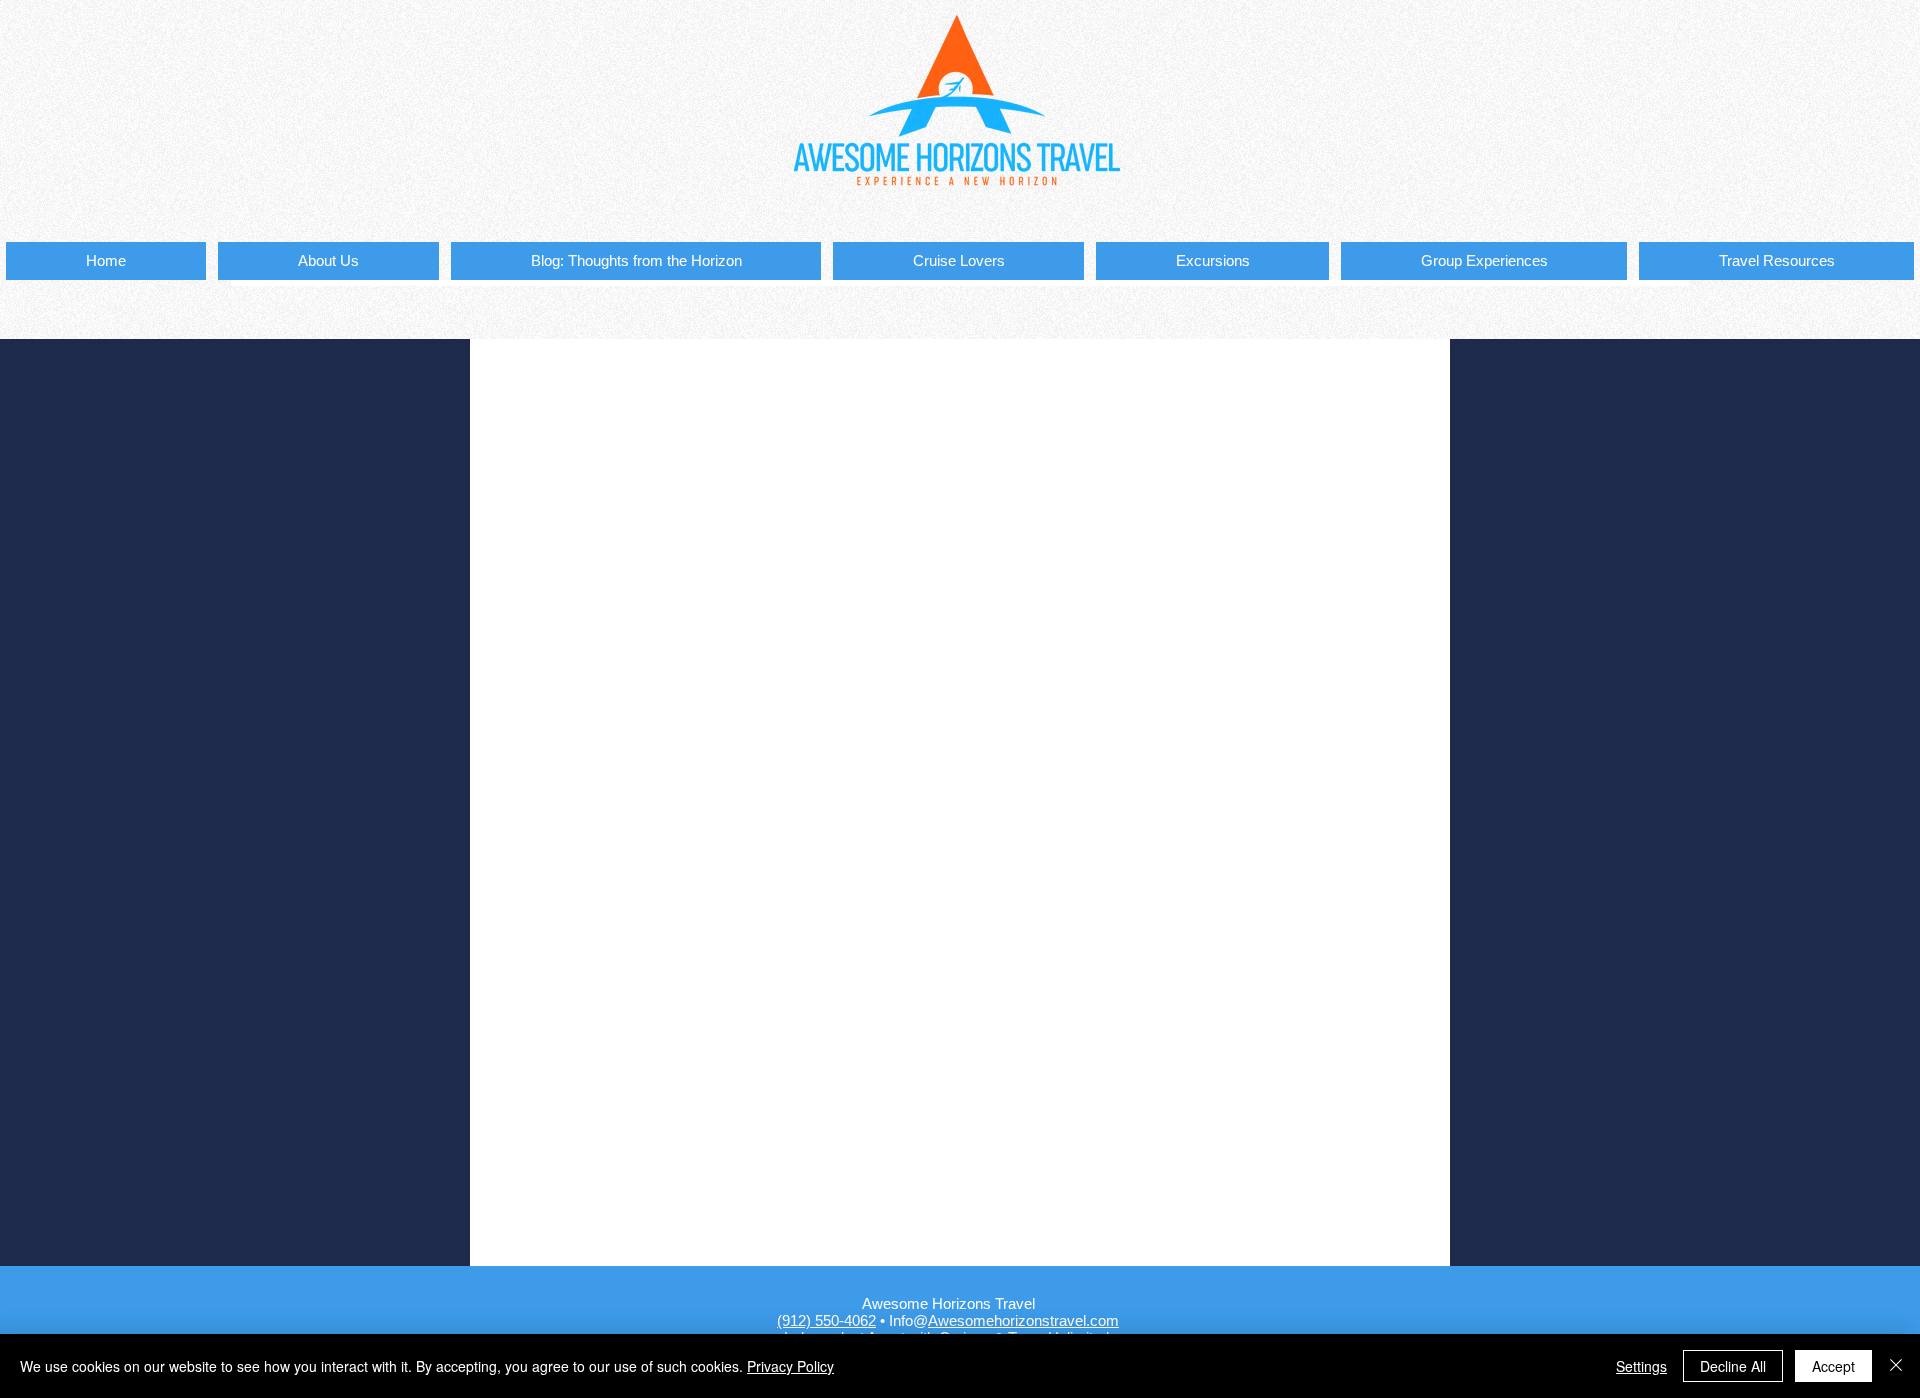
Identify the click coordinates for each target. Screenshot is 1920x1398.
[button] (958, 261)
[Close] (1896, 1366)
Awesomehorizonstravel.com (1023, 1320)
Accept (1833, 1366)
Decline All (1733, 1366)
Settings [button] (1641, 1366)
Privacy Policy (790, 1366)
